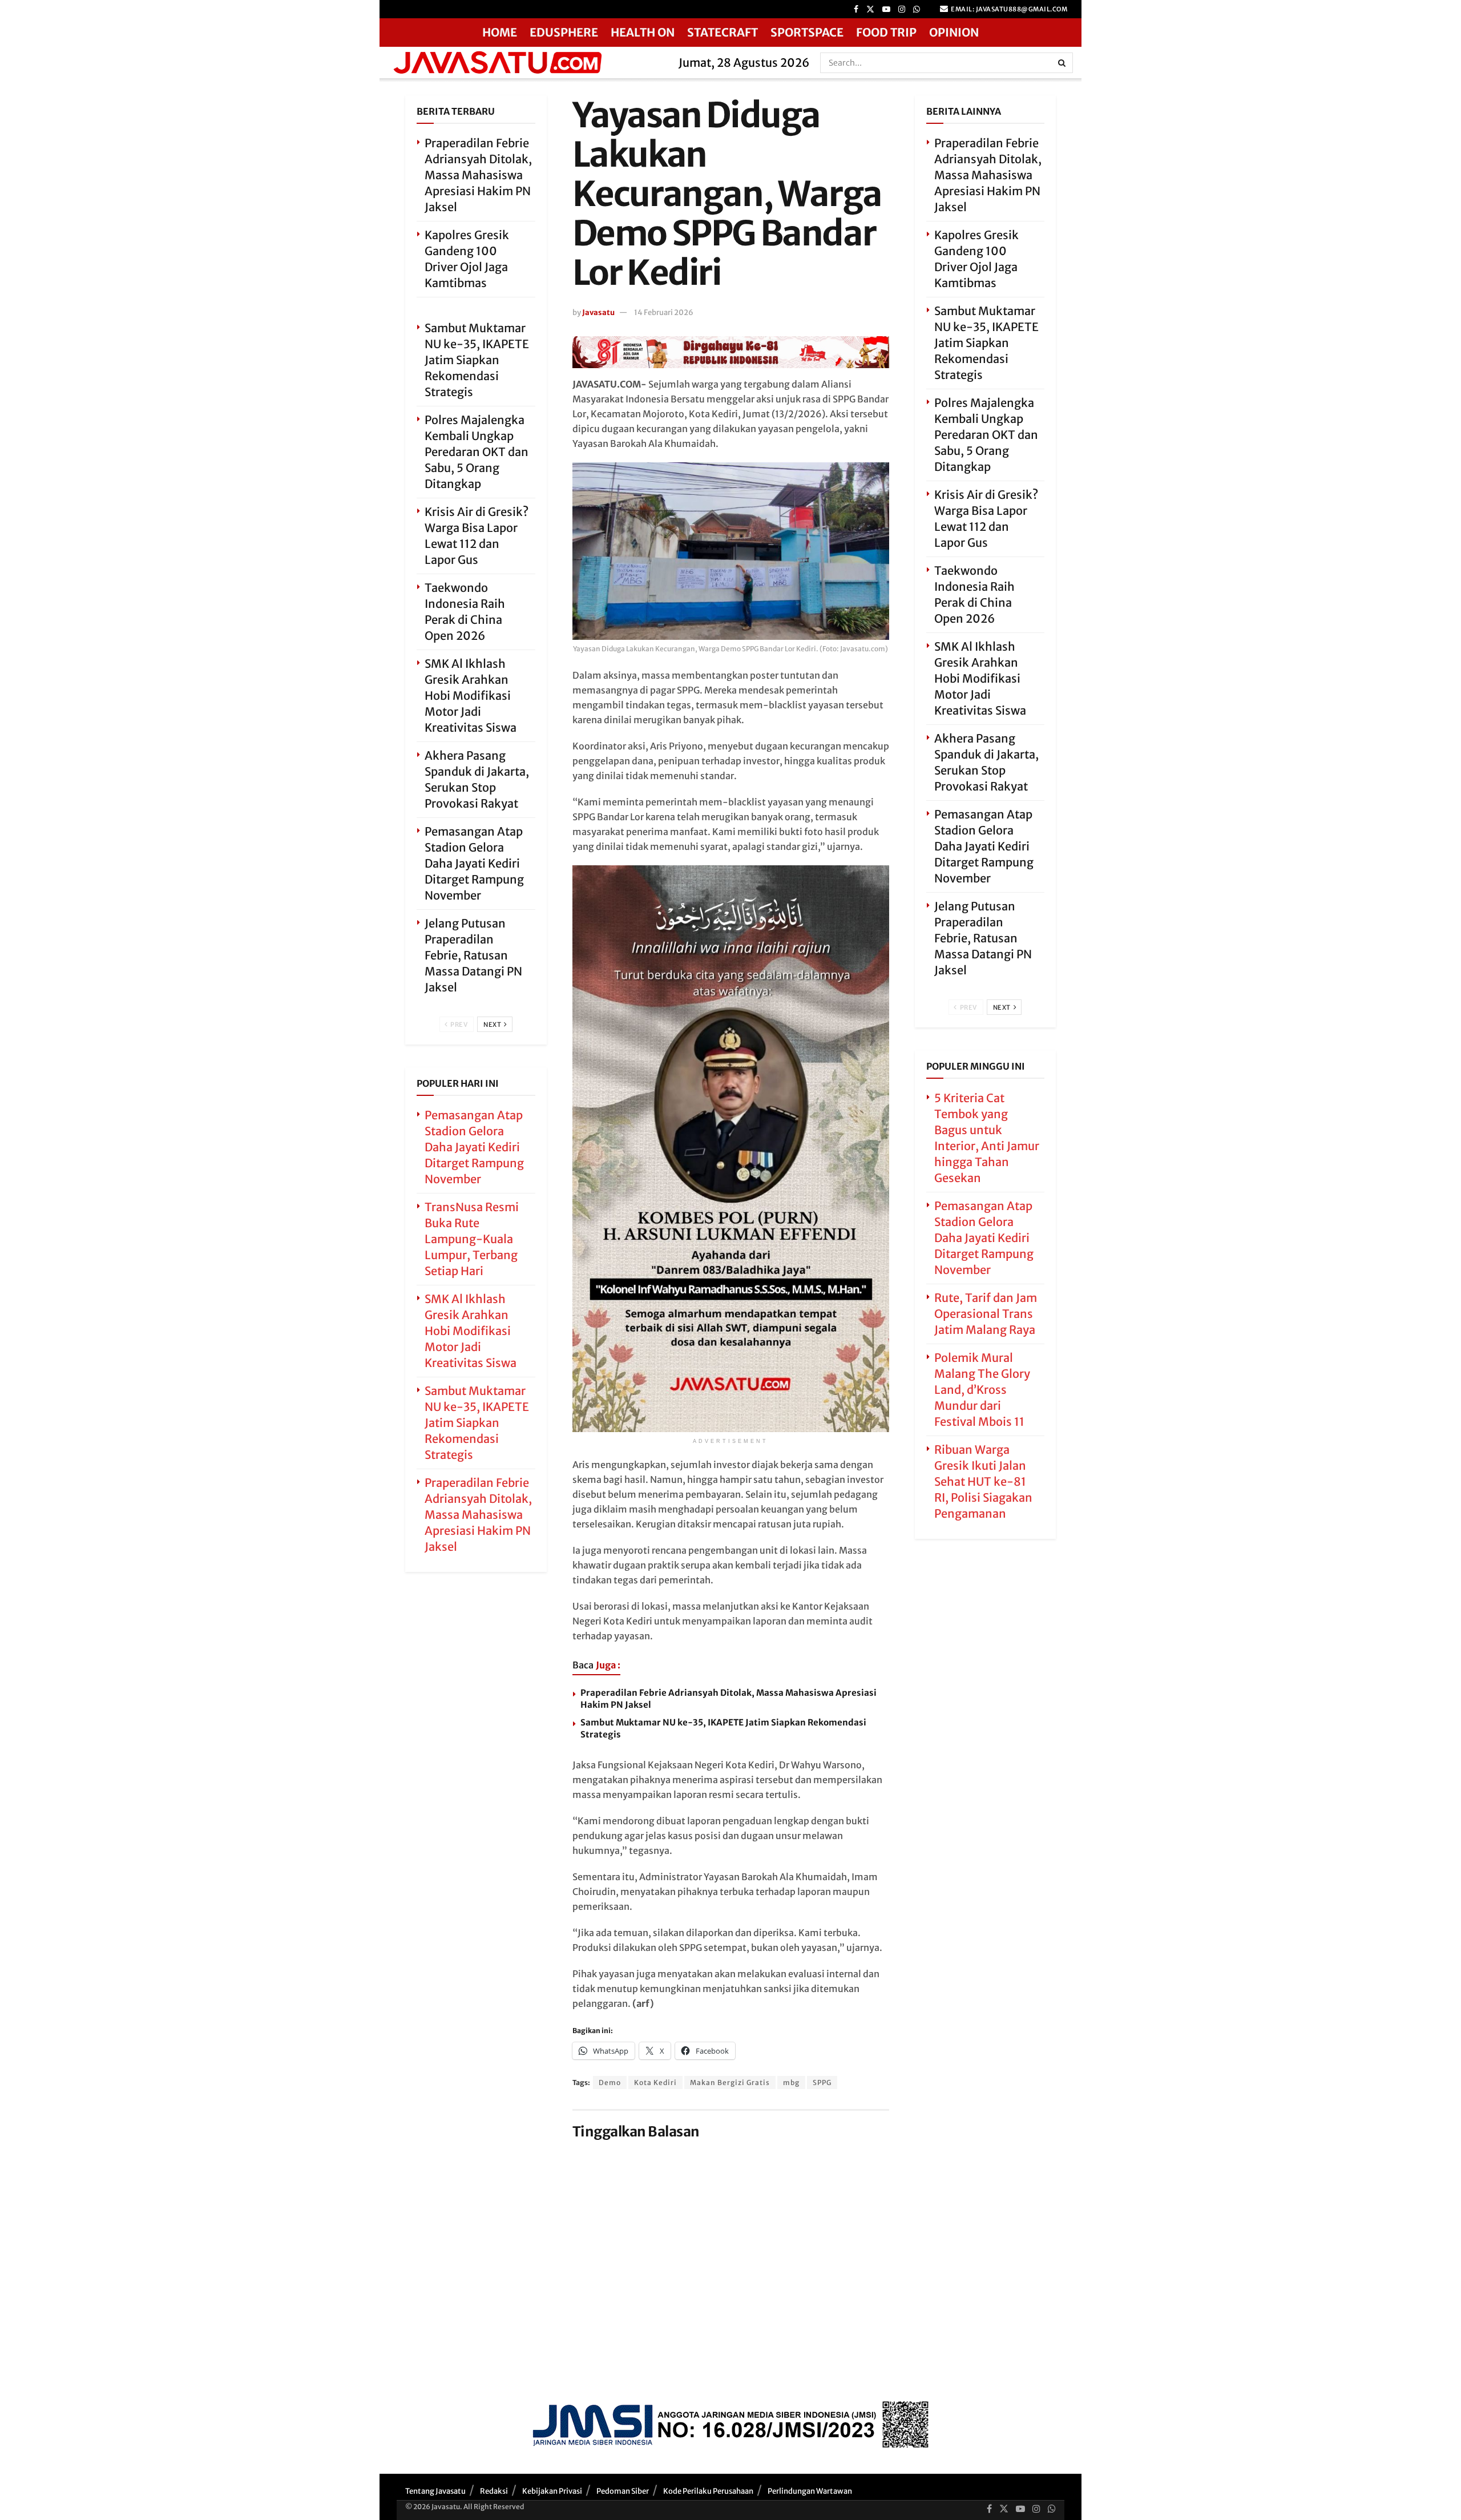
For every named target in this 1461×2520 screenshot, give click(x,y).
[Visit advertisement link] (731, 352)
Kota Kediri (655, 2082)
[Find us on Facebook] (856, 9)
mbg (791, 2082)
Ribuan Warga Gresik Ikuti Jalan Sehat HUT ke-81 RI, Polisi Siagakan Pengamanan (983, 1481)
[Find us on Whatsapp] (917, 9)
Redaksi (494, 2491)
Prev (459, 1025)
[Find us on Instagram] (902, 9)
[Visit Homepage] (525, 63)
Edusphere (564, 32)
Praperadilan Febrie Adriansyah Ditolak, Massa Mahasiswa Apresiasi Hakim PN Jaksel (478, 175)
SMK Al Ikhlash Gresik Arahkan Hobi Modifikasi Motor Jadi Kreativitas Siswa (471, 695)
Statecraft (723, 32)
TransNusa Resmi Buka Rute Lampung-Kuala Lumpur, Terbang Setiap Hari (472, 1239)
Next (493, 1025)
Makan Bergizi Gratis (730, 2082)
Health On (643, 32)
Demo (610, 2082)
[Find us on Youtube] (886, 9)
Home (500, 32)
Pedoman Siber (623, 2491)
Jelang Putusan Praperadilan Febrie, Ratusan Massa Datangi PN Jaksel (473, 955)
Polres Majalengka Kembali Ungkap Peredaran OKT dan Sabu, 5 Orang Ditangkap (477, 452)
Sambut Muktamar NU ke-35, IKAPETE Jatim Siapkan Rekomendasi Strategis (477, 360)
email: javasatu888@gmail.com (1009, 9)
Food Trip (886, 32)
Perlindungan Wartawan (810, 2491)
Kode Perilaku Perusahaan (708, 2491)
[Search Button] (1063, 63)
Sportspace (807, 32)
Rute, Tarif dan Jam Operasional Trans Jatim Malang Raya (986, 1314)
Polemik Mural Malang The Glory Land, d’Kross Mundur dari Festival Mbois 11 (982, 1390)
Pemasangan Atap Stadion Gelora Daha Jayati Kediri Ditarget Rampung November (474, 863)
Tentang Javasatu (435, 2491)
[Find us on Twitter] (870, 9)
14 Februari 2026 (664, 313)
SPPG (822, 2082)
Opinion (954, 32)
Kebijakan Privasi (552, 2491)
